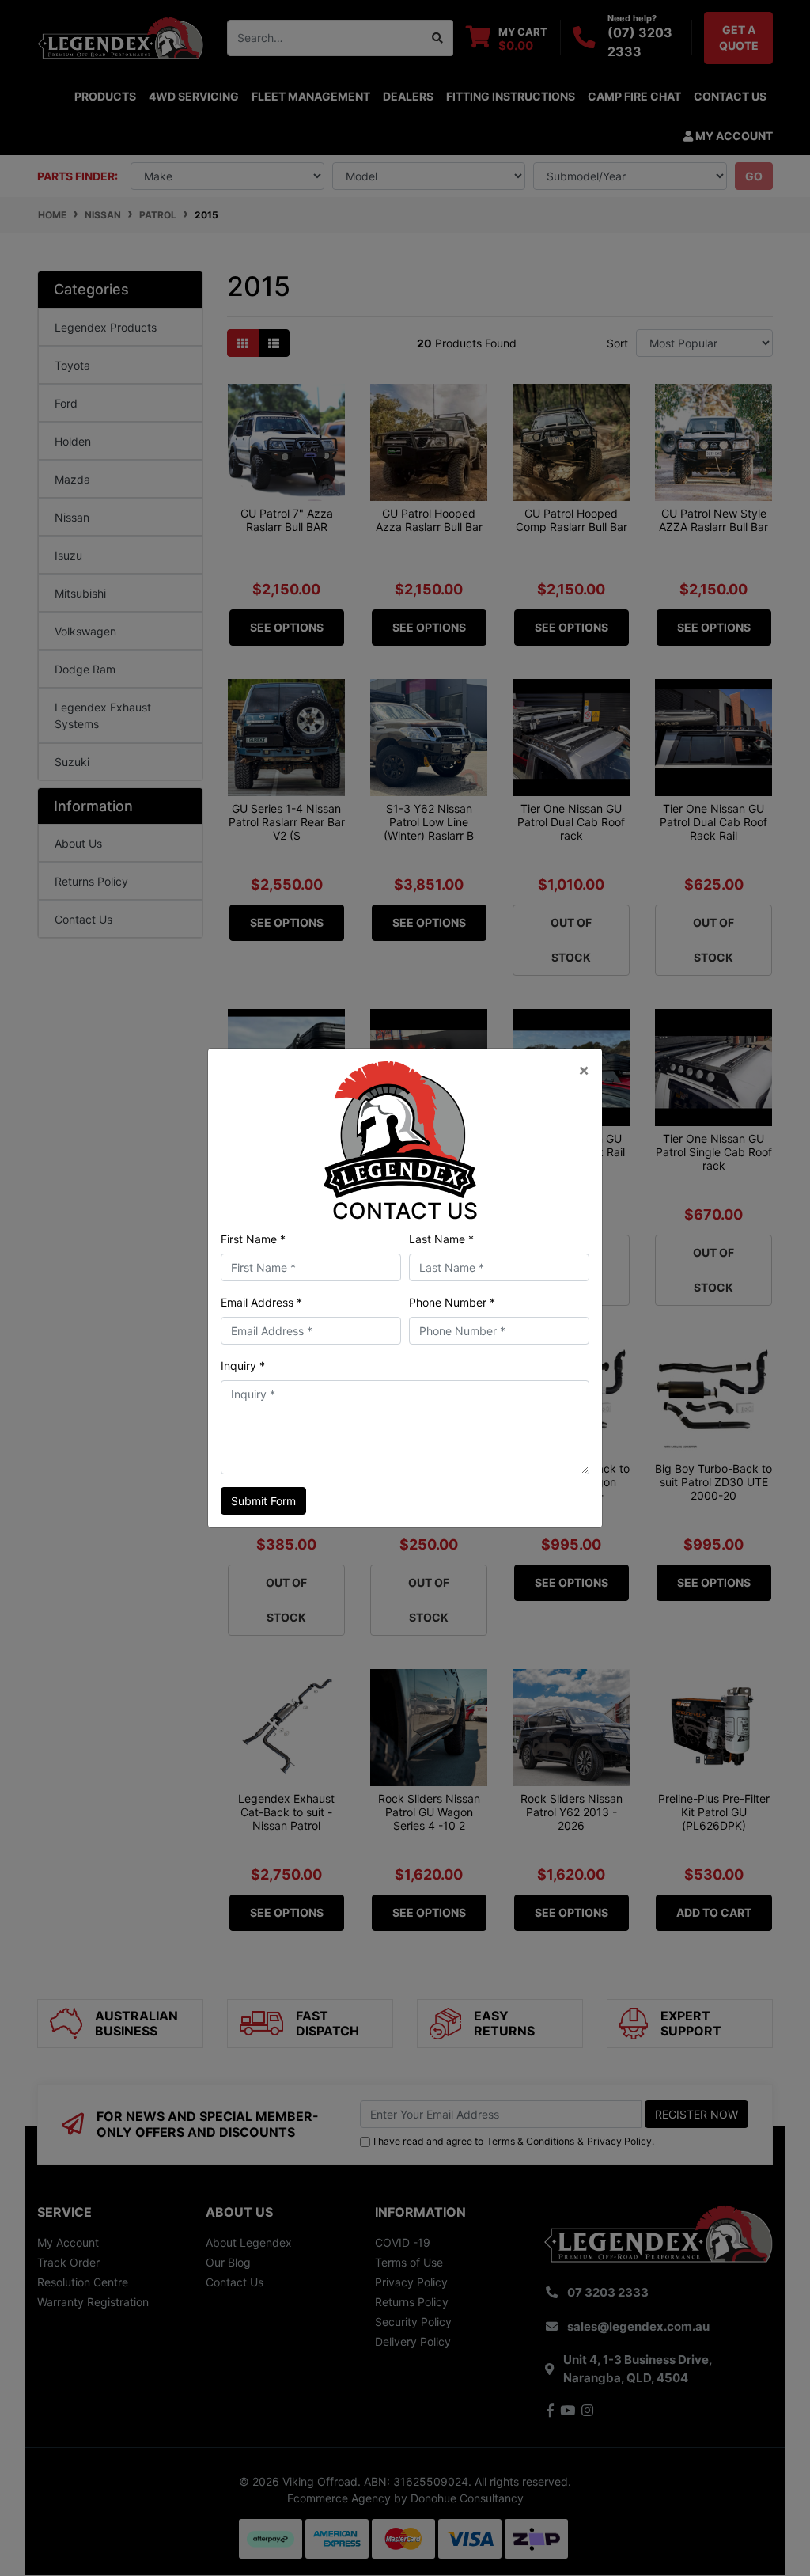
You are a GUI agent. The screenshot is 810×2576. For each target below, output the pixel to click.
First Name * (253, 1239)
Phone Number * (452, 1302)
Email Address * (261, 1302)
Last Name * (441, 1239)
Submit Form (263, 1501)
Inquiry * (243, 1366)
